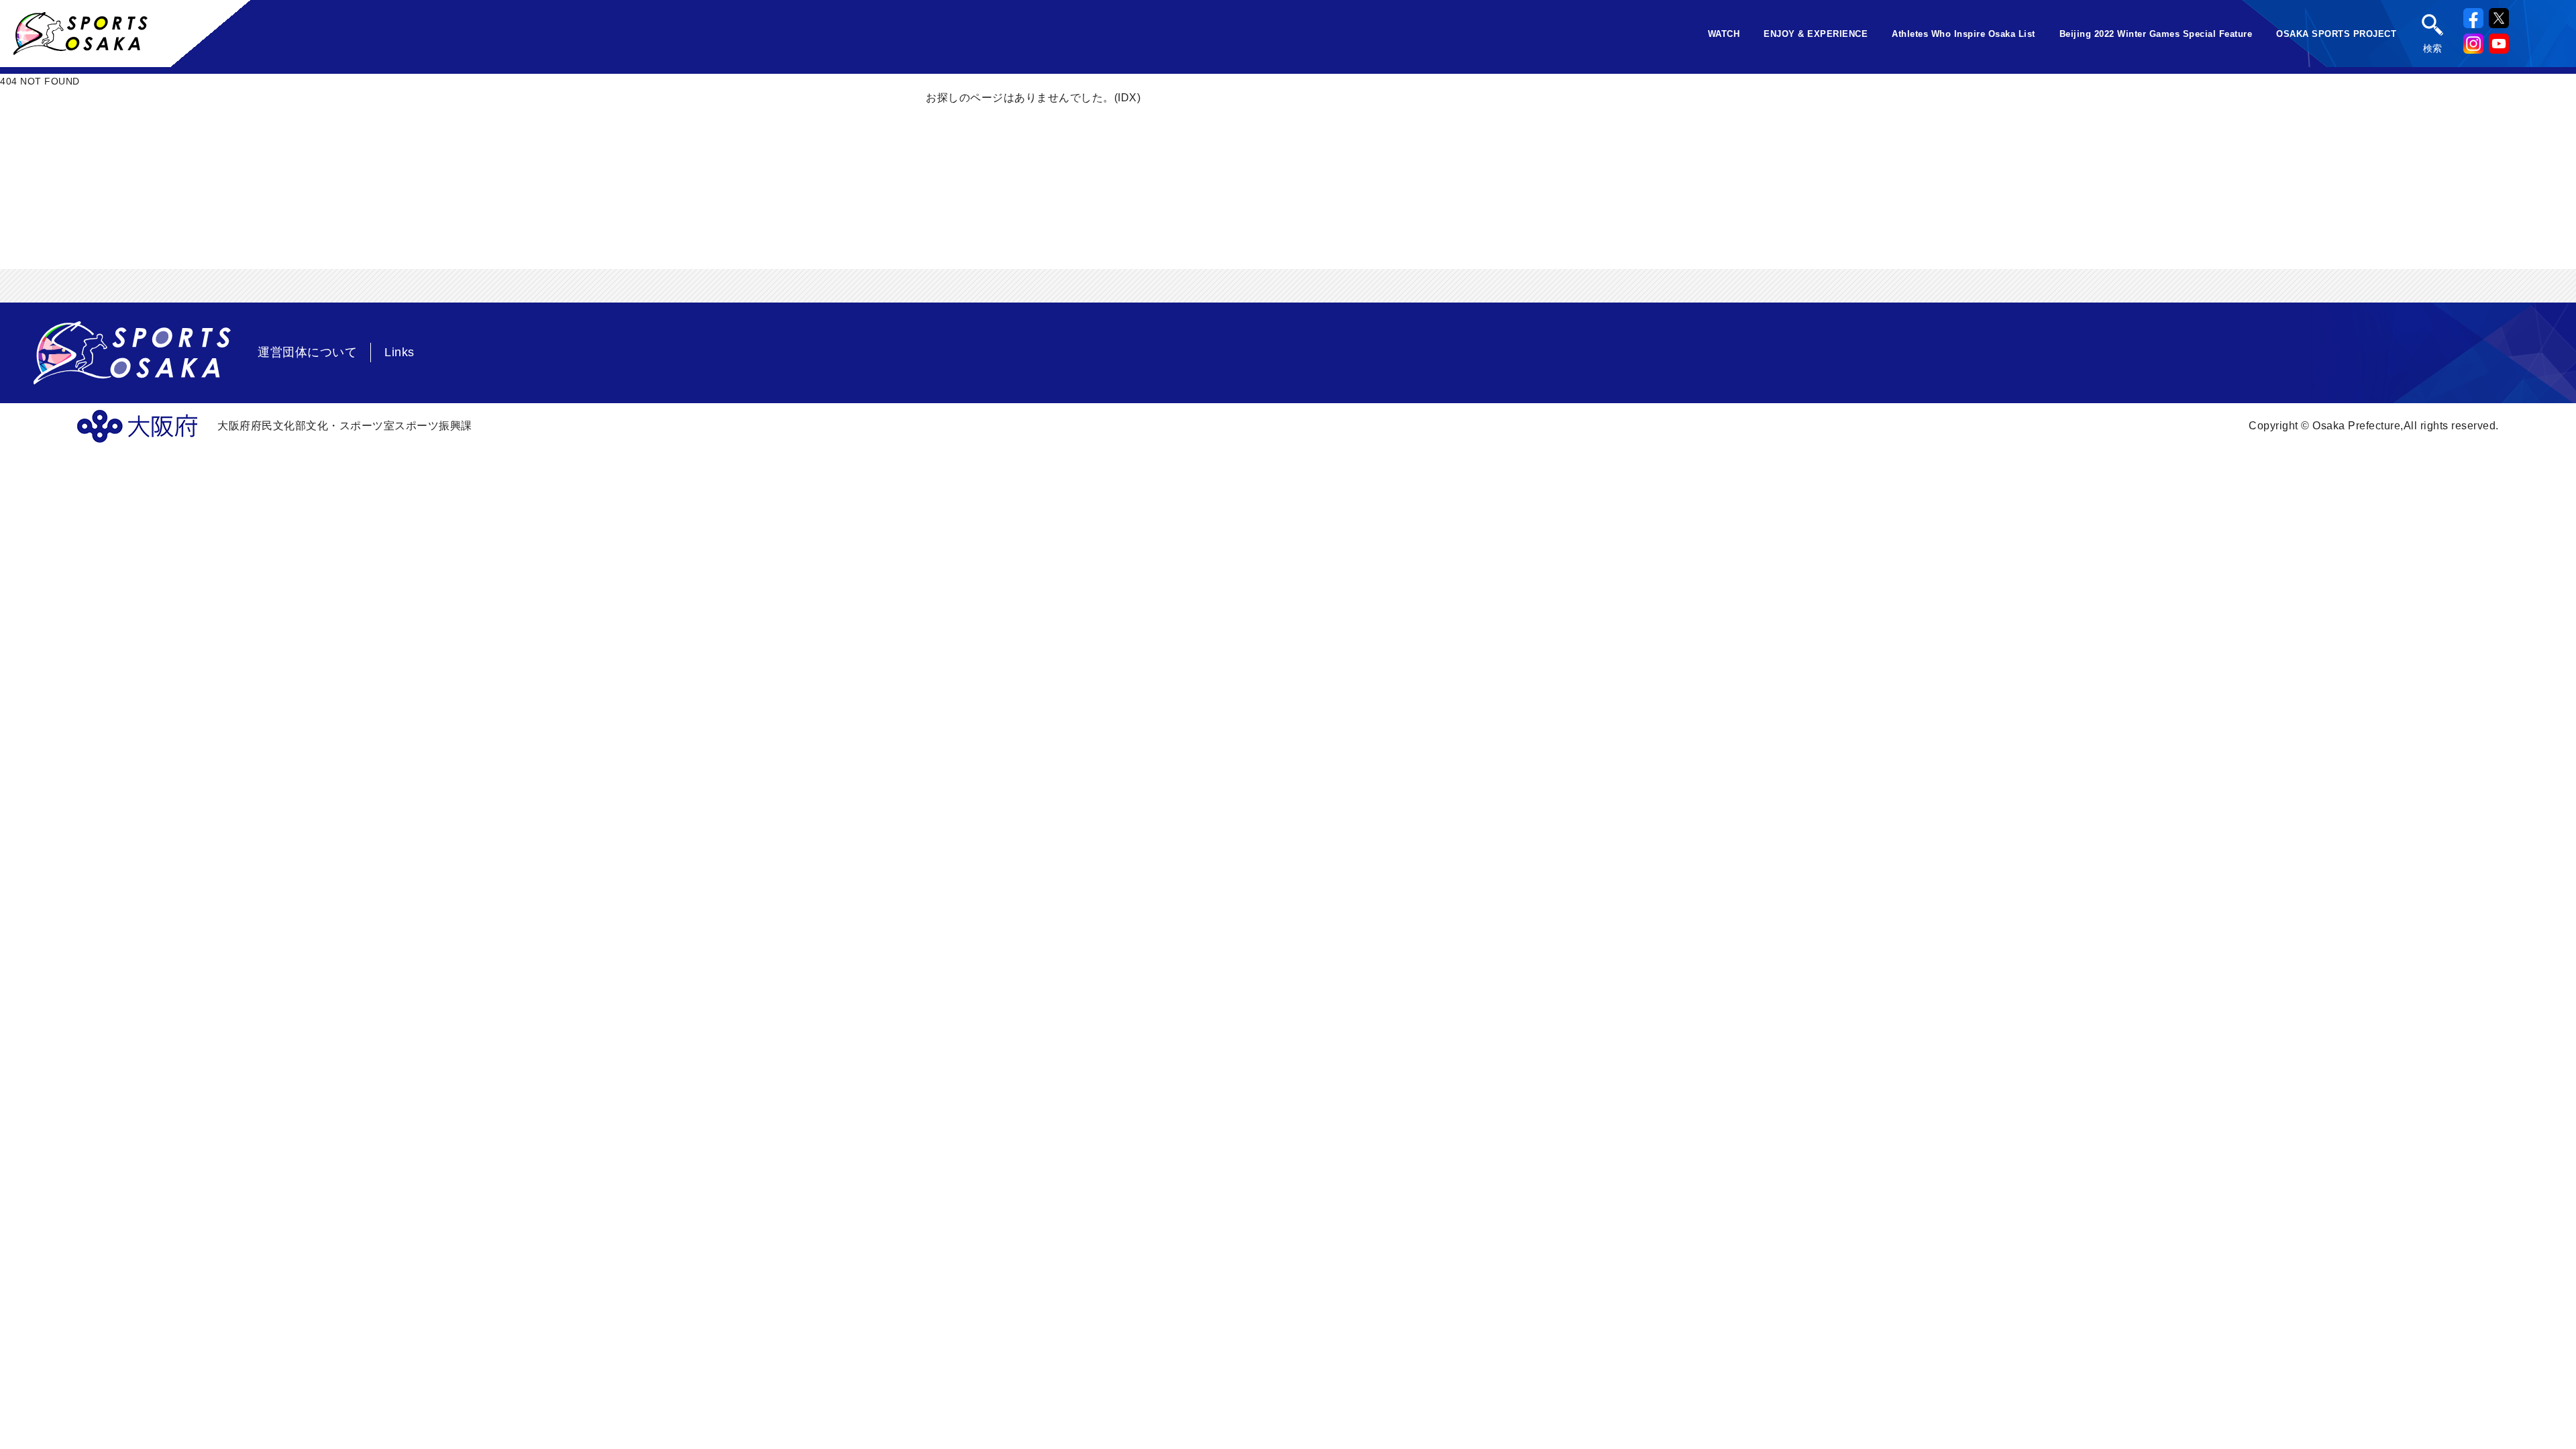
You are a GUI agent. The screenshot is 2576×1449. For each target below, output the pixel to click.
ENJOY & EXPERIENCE (1816, 34)
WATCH (1724, 34)
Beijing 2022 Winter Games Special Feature (2156, 34)
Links (399, 352)
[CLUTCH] (80, 49)
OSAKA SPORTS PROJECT (2336, 34)
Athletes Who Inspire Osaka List (1964, 34)
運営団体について (307, 352)
